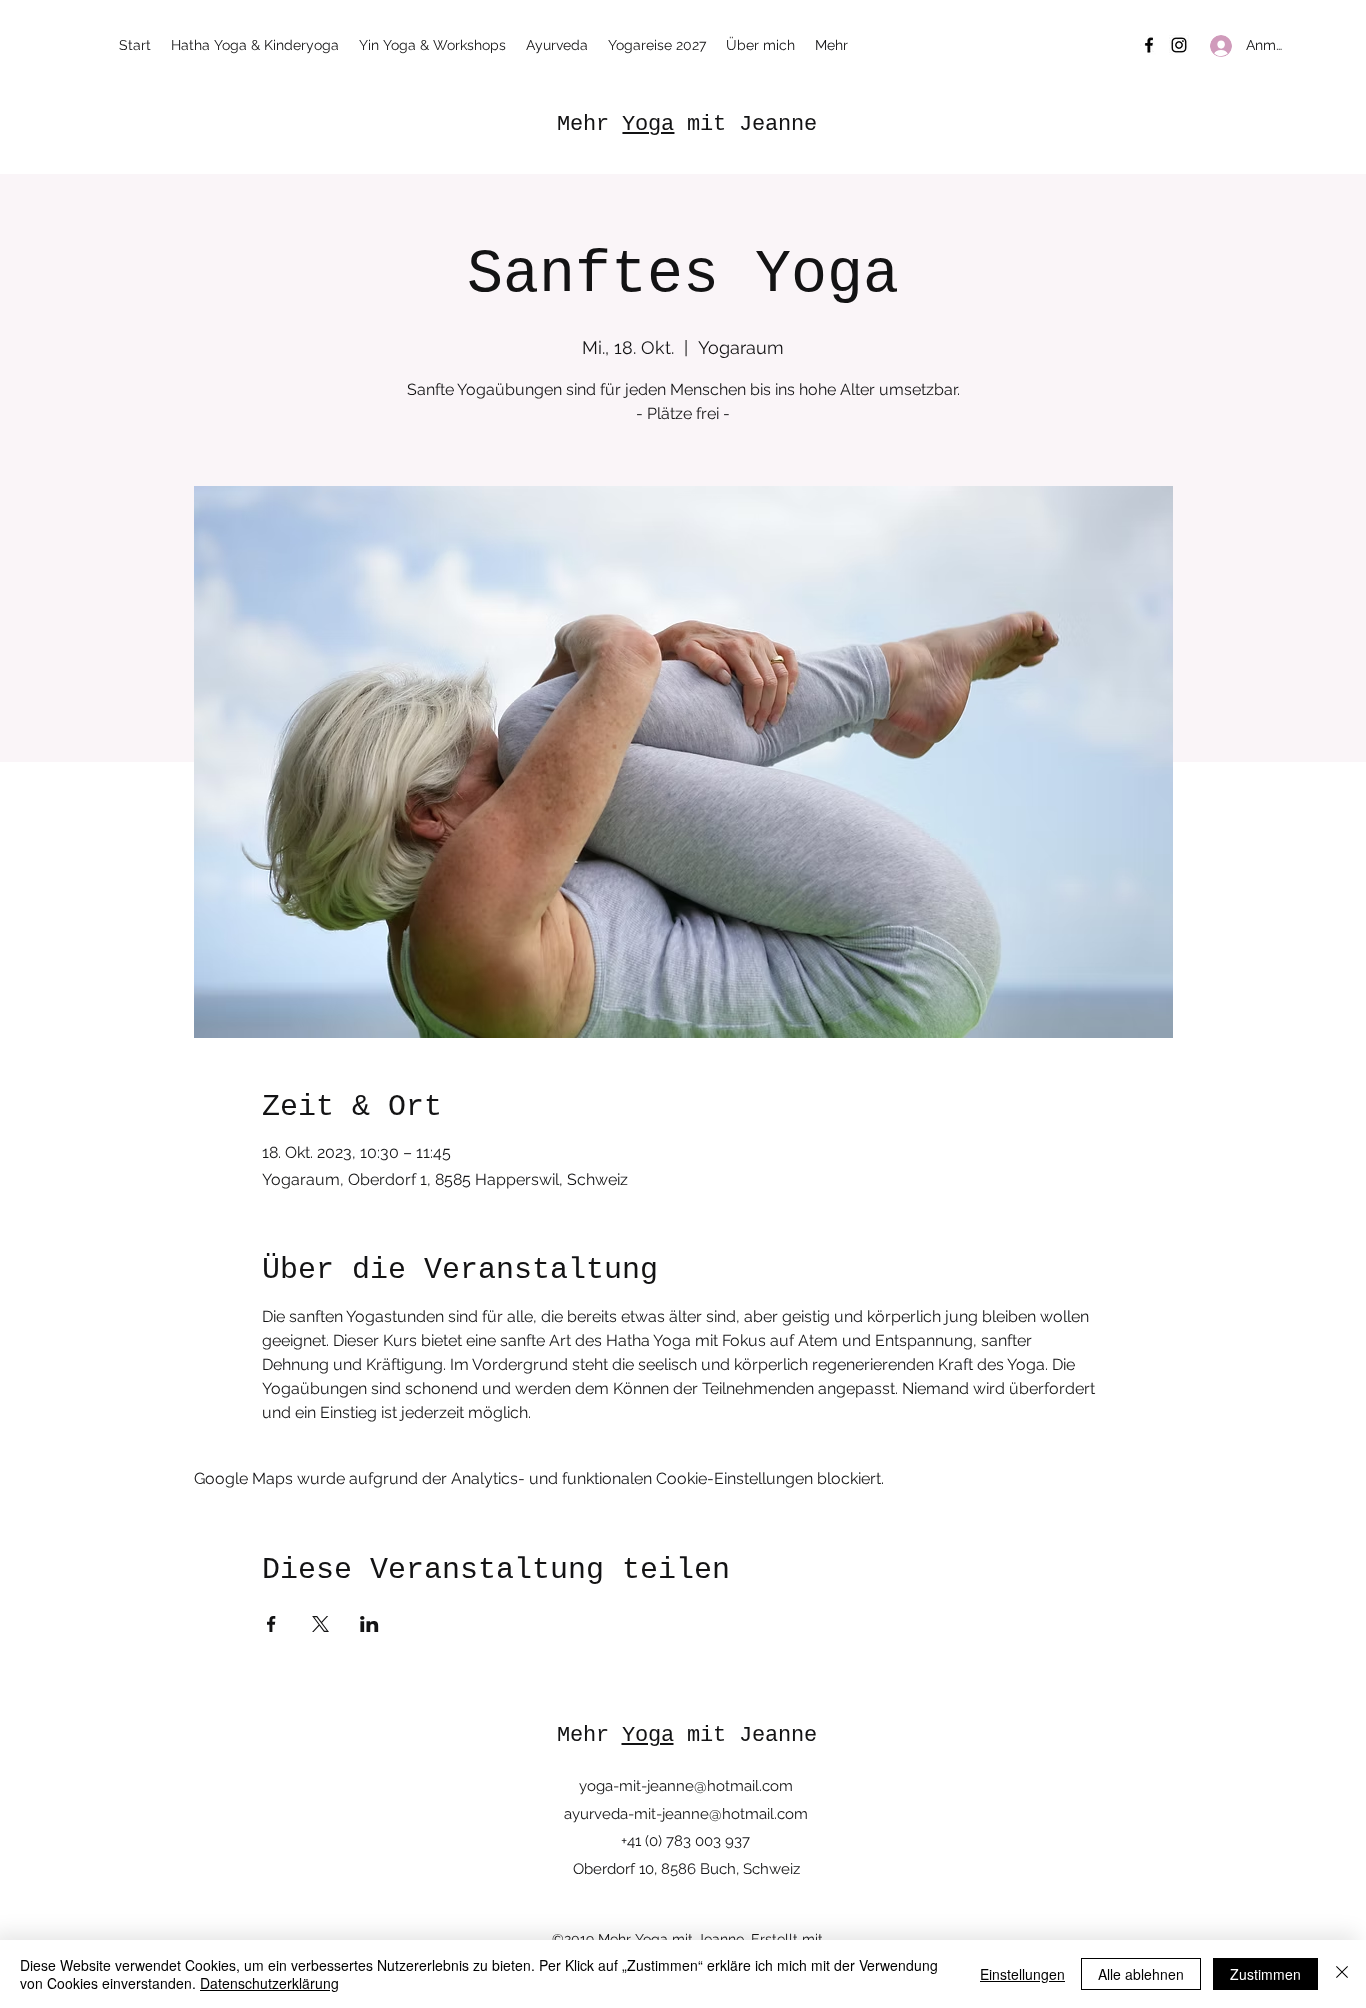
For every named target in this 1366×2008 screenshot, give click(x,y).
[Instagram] (1179, 45)
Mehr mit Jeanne (687, 124)
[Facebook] (1149, 45)
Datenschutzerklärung (269, 1983)
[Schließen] (1342, 1974)
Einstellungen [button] (1022, 1974)
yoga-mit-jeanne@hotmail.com (686, 1786)
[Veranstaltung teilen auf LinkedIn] (369, 1624)
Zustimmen (1265, 1974)
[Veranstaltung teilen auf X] (320, 1624)
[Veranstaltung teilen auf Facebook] (271, 1624)
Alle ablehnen (1141, 1974)
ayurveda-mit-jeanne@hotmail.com (686, 1814)
